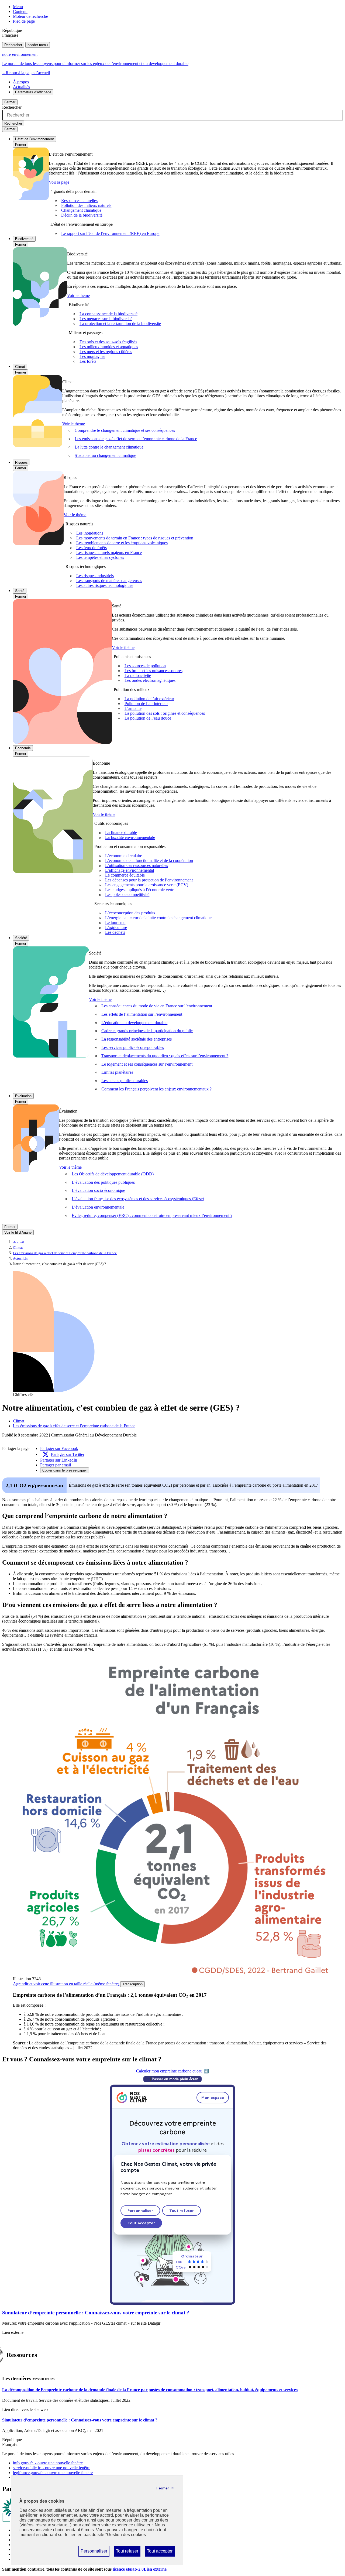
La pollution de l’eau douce (148, 718)
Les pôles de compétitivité (127, 895)
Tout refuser (127, 2553)
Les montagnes (92, 356)
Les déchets (115, 933)
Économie (23, 748)
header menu (38, 45)
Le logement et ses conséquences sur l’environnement (147, 1064)
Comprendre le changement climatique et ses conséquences (125, 430)
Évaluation (23, 1096)
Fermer (10, 102)
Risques (21, 462)
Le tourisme (115, 923)
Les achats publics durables (125, 1081)
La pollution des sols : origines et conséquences (165, 713)
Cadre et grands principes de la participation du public (147, 1031)
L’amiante (133, 708)
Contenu (20, 11)
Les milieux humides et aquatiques (109, 347)
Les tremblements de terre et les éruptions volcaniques (122, 543)
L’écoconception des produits (130, 913)
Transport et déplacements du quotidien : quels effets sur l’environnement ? (165, 1056)
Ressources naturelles (79, 201)
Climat (20, 367)
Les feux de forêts (92, 548)
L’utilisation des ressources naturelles (137, 866)
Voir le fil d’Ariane (18, 1232)
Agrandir (66, 1984)
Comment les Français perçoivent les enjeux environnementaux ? (156, 1089)
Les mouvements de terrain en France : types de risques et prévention (135, 538)
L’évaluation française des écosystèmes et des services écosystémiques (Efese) (138, 1199)
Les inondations (90, 533)
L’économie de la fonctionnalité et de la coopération (149, 861)
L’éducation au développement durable (134, 1023)
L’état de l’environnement (34, 139)
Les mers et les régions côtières (106, 352)
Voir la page (59, 182)
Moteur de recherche (30, 16)
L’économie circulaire (124, 856)
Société (21, 938)
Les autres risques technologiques (105, 585)
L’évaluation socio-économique (98, 1190)
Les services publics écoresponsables (133, 1047)
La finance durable (121, 833)
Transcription (132, 1984)
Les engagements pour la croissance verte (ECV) (147, 885)
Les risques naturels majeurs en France (109, 553)
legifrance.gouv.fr (53, 2473)
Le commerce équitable (125, 875)
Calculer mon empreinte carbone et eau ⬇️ (172, 2071)
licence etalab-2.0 (140, 2569)
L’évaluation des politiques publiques (103, 1182)
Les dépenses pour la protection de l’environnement (149, 880)
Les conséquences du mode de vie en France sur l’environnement (157, 1006)
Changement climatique (81, 210)
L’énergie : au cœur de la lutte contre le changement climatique (158, 918)
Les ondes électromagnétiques (150, 680)
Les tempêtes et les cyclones (100, 557)
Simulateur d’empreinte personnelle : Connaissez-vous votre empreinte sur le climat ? (96, 2313)
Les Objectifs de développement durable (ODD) (113, 1174)
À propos (21, 82)
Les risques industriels (95, 576)
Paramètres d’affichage (33, 92)
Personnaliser (94, 2553)
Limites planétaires (117, 1072)
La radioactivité (138, 675)
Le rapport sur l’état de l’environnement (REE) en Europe (110, 233)
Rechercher (13, 45)
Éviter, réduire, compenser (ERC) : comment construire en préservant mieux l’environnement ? (152, 1215)
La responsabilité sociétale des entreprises (137, 1039)
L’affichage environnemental (130, 870)
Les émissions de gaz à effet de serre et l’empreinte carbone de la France (136, 439)
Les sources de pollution (145, 666)
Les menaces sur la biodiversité (106, 319)
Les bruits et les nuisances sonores (153, 671)
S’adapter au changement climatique (105, 455)
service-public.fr (52, 2468)
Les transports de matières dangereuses (109, 581)
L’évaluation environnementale (98, 1207)
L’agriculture (116, 928)
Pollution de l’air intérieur (146, 704)
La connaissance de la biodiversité (108, 314)
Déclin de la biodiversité (82, 215)
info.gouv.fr (48, 2463)
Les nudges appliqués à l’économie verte (140, 890)
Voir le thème (78, 295)
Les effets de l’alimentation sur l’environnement (142, 1014)
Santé (20, 591)
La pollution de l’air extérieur (149, 699)
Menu (18, 7)
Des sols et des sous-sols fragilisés (108, 342)
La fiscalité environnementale (130, 838)
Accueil (19, 1242)
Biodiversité (24, 239)
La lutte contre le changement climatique (109, 447)
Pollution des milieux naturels (86, 205)
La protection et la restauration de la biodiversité (120, 324)
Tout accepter (160, 2553)
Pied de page (24, 21)
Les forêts (88, 361)
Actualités (21, 87)
